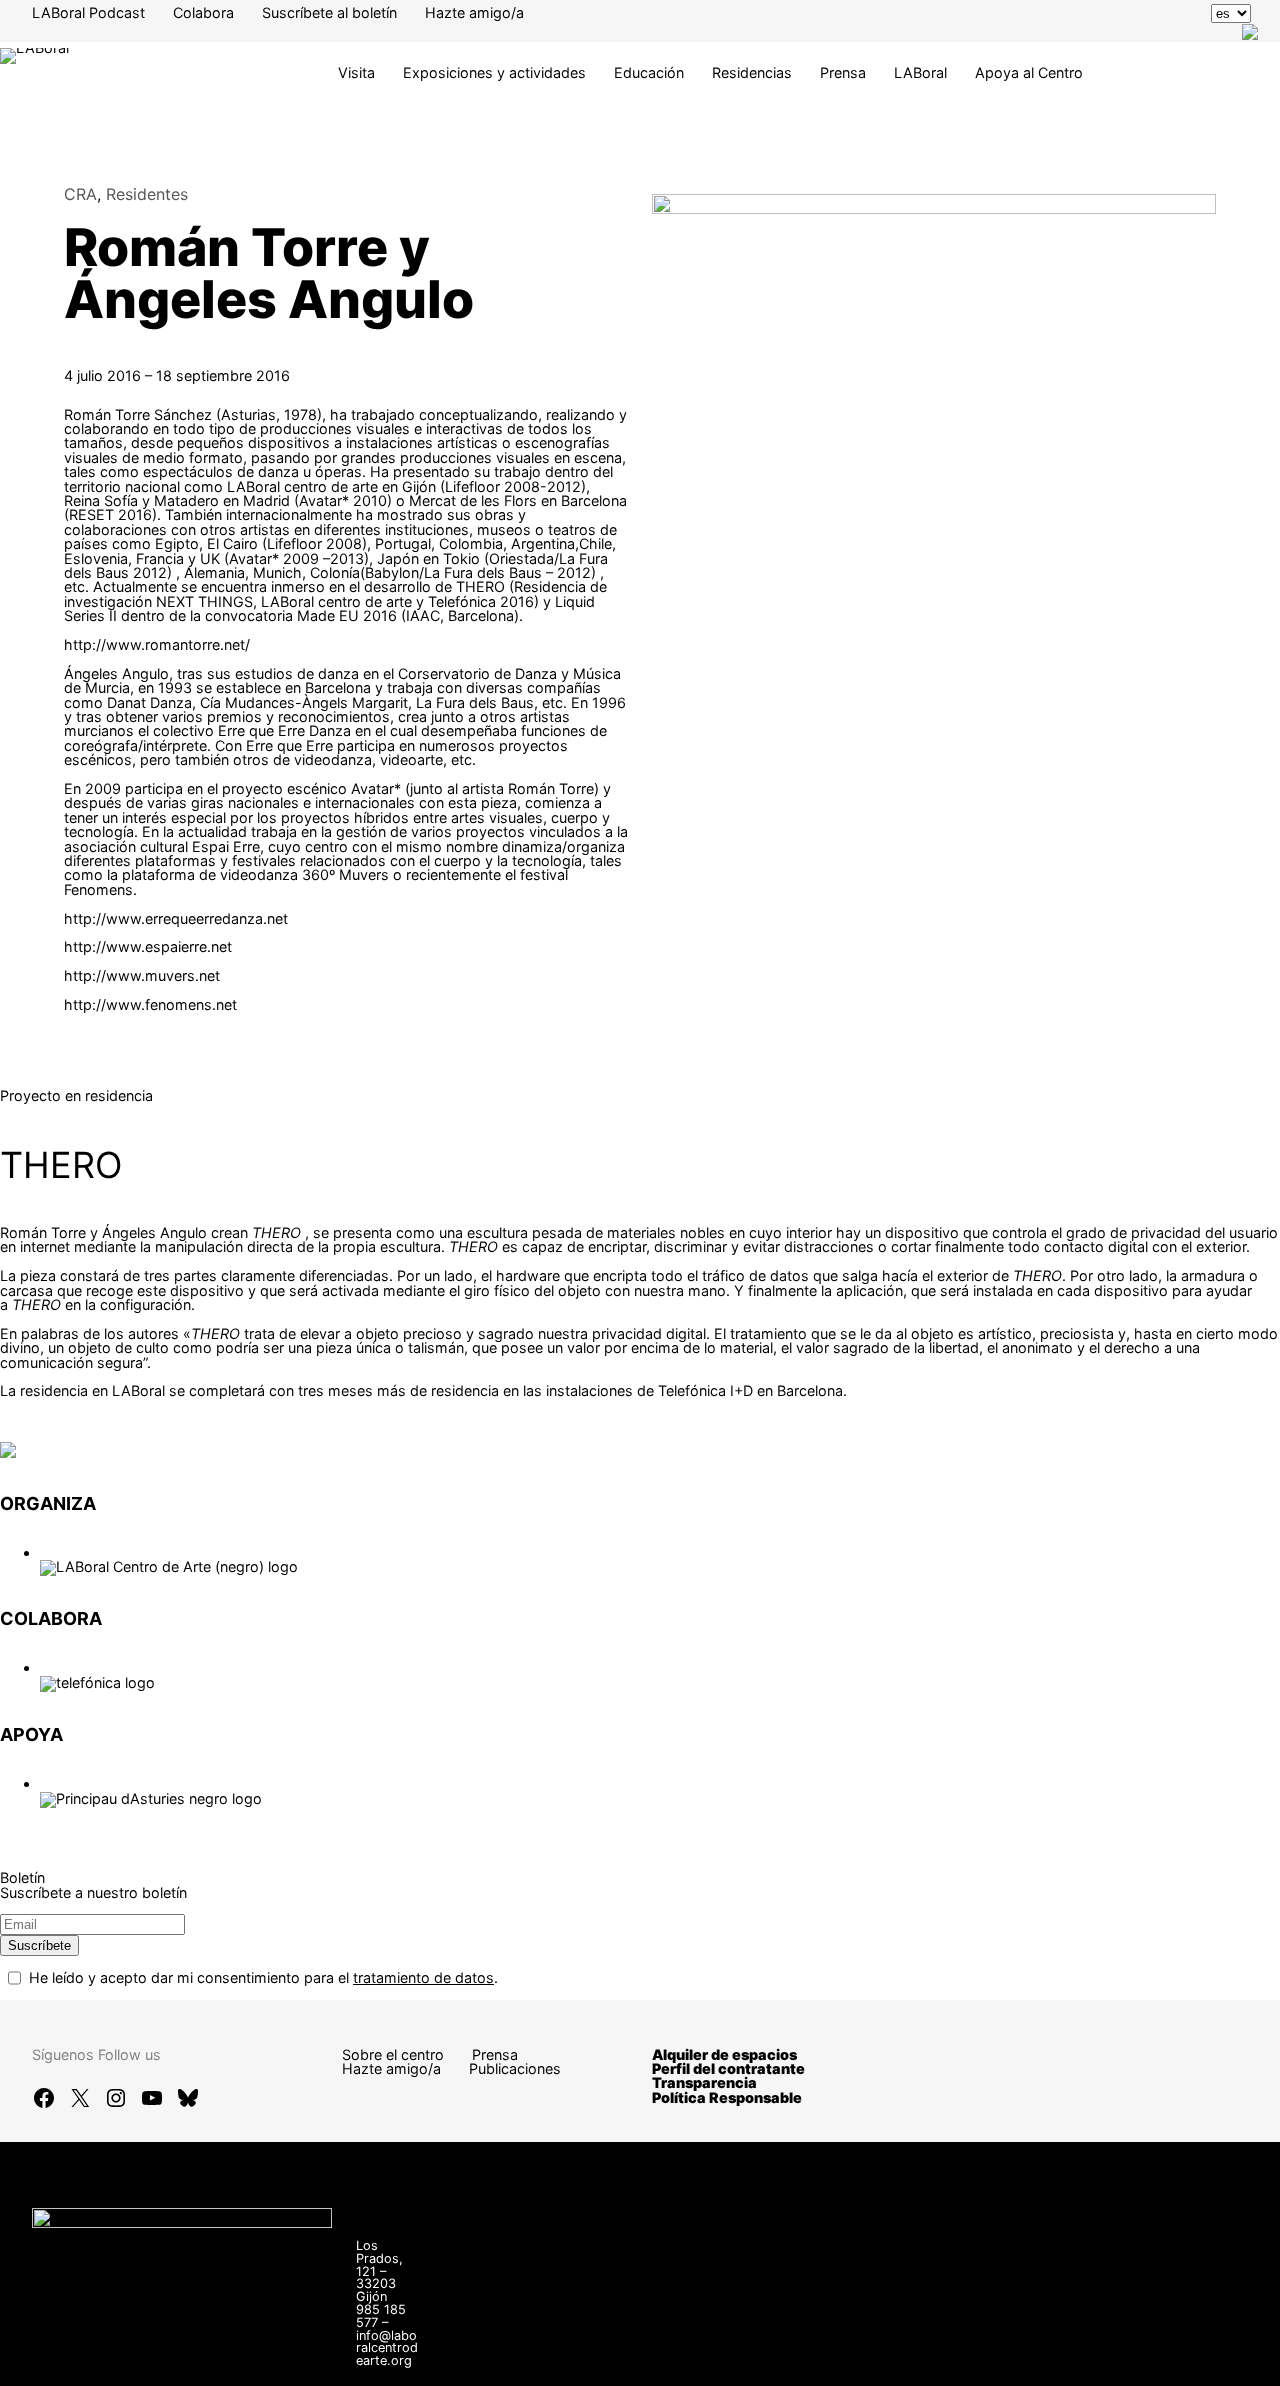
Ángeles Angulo (154, 1232)
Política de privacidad (1111, 2345)
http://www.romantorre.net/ (157, 644)
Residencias (752, 72)
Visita (356, 72)
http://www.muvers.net (142, 975)
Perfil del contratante (728, 2068)
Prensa (843, 72)
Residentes (147, 194)
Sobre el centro (393, 2054)
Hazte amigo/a (474, 12)
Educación (649, 72)
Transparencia (704, 2082)
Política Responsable (727, 2097)
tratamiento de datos (423, 1977)
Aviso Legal (973, 2345)
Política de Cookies (793, 2359)
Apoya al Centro (1029, 72)
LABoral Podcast (88, 12)
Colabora (203, 12)
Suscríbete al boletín (329, 12)
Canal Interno (863, 2345)
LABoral (920, 72)
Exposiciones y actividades (494, 72)
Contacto (760, 2345)
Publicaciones (515, 2068)
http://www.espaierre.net (148, 946)
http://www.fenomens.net (150, 1004)
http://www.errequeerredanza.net (176, 918)
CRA (80, 194)
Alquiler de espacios (724, 2054)
